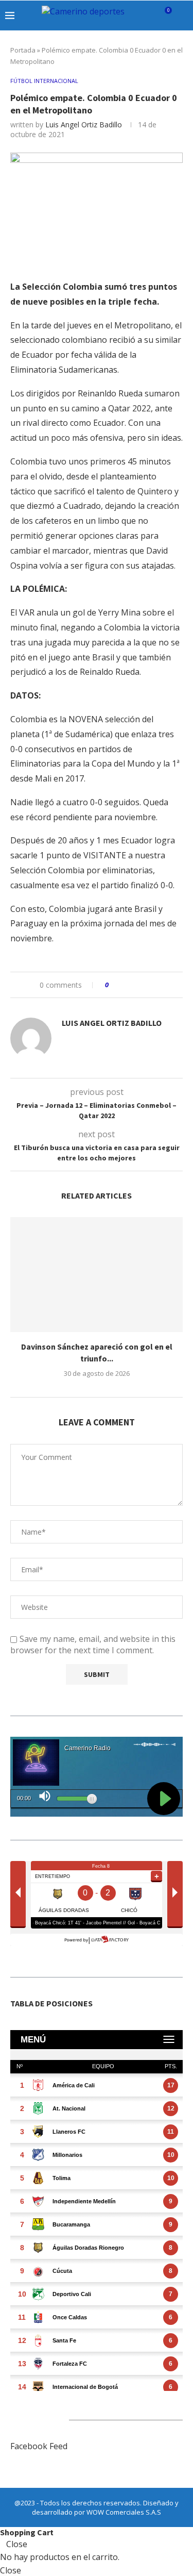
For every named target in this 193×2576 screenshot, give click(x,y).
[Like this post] (114, 985)
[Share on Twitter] (136, 985)
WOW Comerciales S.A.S (124, 2512)
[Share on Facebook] (126, 985)
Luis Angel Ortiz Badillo (84, 124)
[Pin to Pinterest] (145, 985)
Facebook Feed (39, 2446)
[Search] (183, 15)
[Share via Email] (155, 985)
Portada (23, 50)
